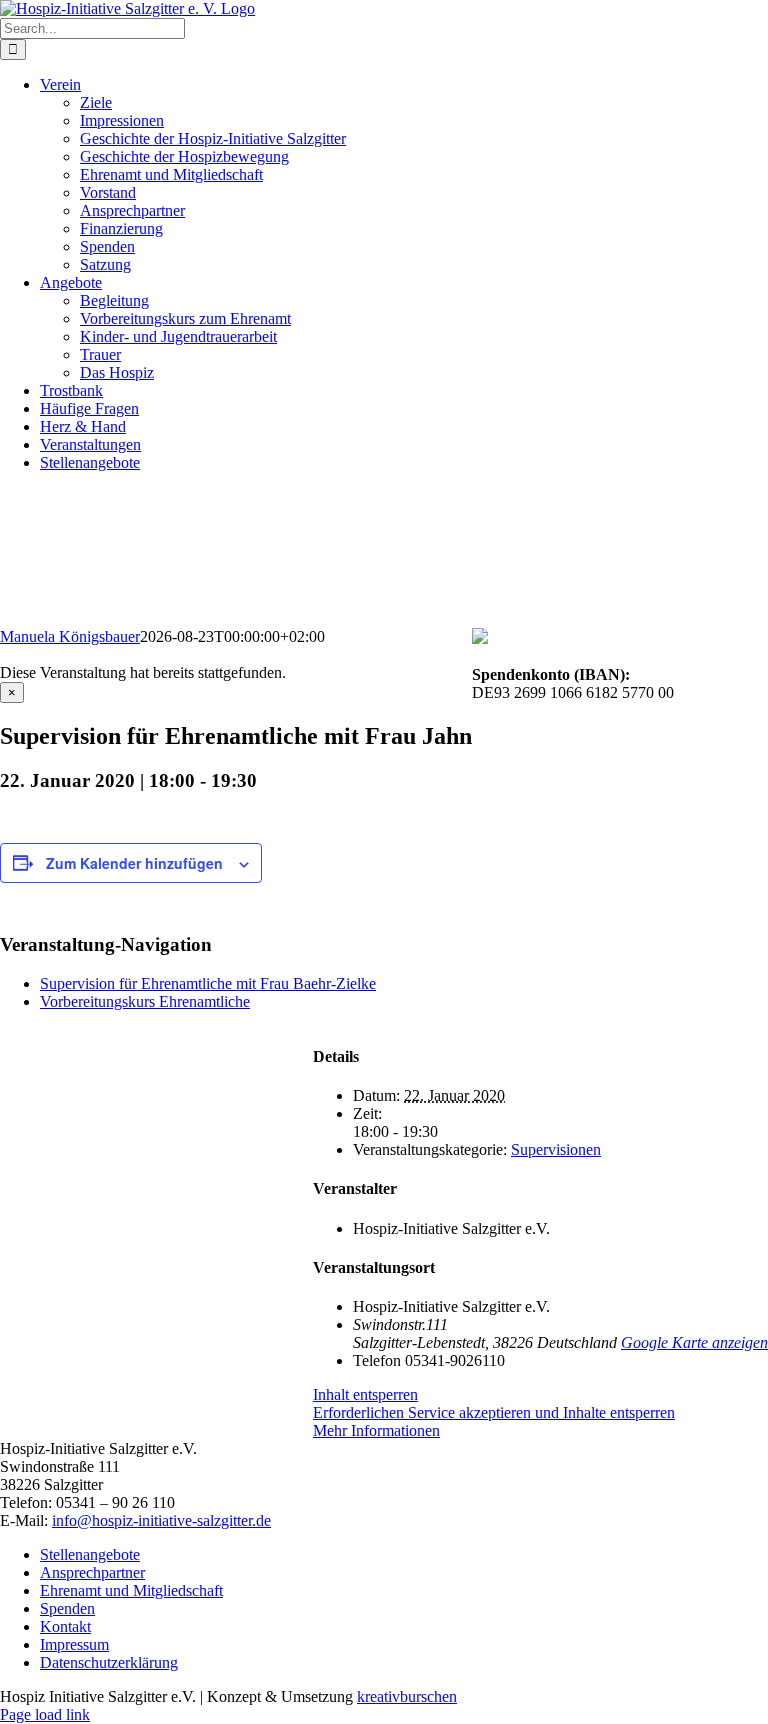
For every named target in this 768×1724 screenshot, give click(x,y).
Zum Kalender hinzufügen (134, 863)
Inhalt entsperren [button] (365, 1394)
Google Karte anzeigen (694, 1342)
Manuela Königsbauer (70, 636)
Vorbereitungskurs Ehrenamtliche (145, 1001)
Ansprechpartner (92, 1572)
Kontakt (65, 1626)
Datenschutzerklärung (109, 1662)
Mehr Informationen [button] (376, 1430)
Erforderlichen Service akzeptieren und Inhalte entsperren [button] (494, 1412)
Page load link (45, 1714)
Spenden (67, 1608)
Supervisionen (556, 1149)
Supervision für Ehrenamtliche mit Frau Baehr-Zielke (208, 983)
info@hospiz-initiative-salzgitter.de (161, 1520)
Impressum (74, 1644)
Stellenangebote (90, 1554)
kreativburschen (407, 1696)
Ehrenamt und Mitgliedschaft (131, 1590)
